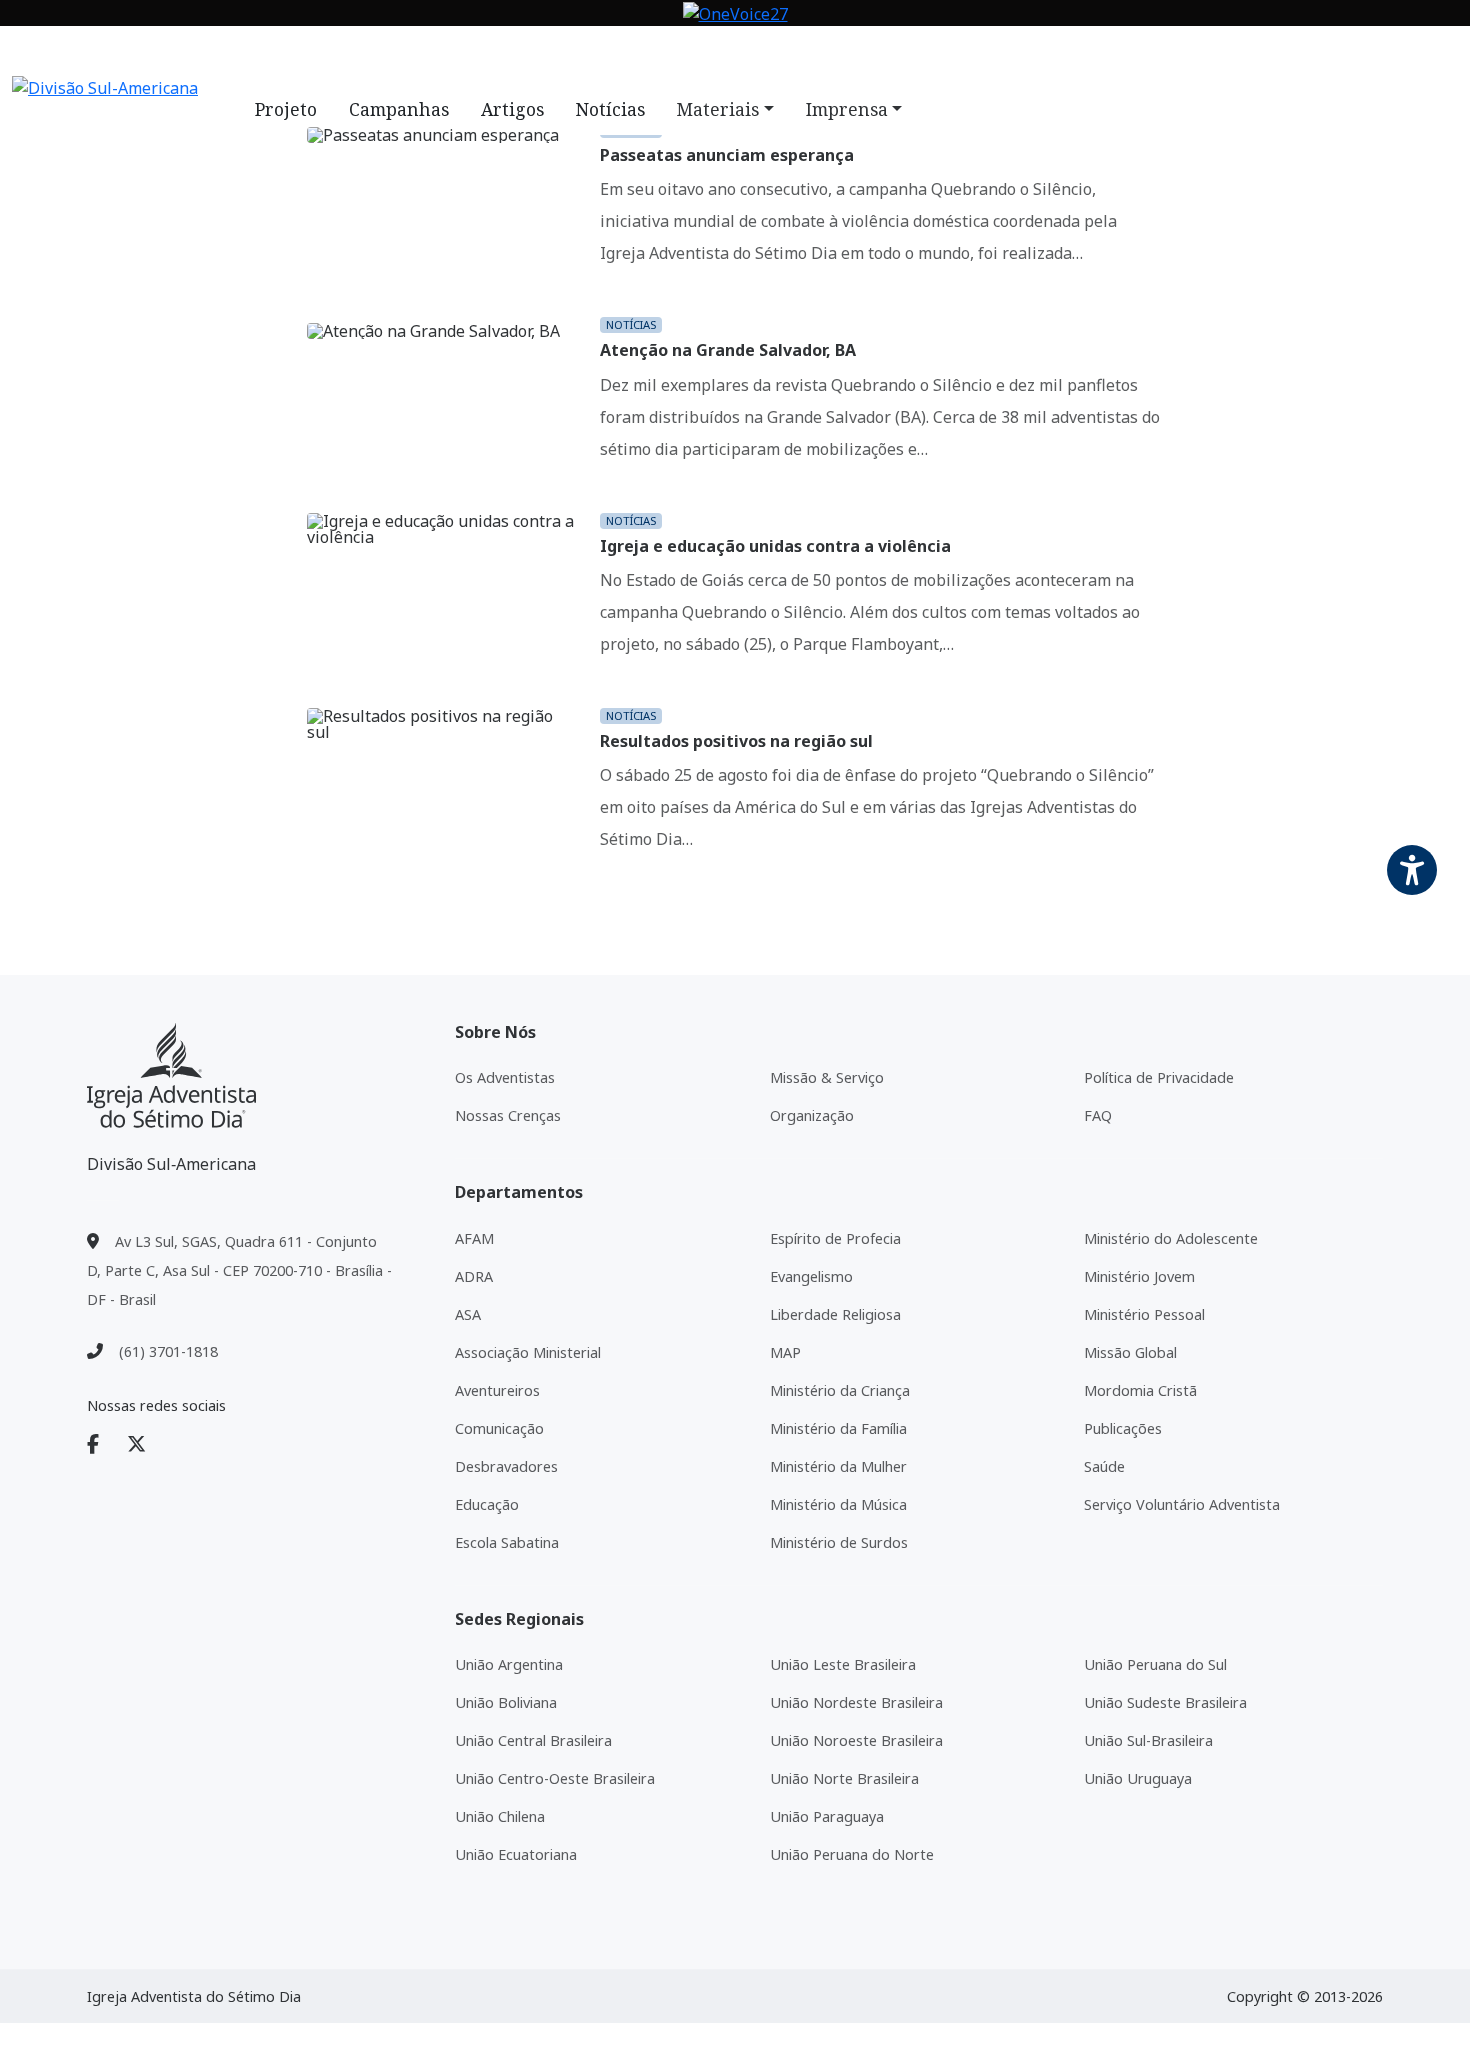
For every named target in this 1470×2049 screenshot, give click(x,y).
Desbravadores (506, 1466)
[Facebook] (105, 1445)
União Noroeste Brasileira (856, 1740)
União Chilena (500, 1816)
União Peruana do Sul (1155, 1664)
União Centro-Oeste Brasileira (555, 1778)
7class (751, 52)
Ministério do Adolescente (1171, 1238)
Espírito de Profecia (835, 1238)
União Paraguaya (827, 1816)
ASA (468, 1314)
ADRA (474, 1276)
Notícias (499, 52)
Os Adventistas (505, 1077)
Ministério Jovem (1139, 1276)
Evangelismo (811, 1276)
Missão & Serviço (827, 1077)
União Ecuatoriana (516, 1854)
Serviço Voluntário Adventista (1182, 1504)
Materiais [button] (718, 109)
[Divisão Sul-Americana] (171, 1075)
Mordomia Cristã (1140, 1390)
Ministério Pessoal (1144, 1314)
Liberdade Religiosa (835, 1314)
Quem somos (400, 52)
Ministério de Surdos (839, 1542)
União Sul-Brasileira (1148, 1740)
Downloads (663, 52)
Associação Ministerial (528, 1352)
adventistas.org (270, 52)
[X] (148, 1445)
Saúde (1104, 1466)
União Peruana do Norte (852, 1854)
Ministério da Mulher (838, 1466)
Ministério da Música (838, 1504)
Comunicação (499, 1428)
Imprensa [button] (847, 109)
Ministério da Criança (840, 1390)
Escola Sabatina (507, 1542)
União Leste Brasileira (843, 1664)
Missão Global (1130, 1352)
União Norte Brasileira (844, 1778)
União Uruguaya (1138, 1778)
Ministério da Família (838, 1428)
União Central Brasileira (533, 1740)
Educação (487, 1504)
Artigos (512, 109)
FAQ (806, 52)
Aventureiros (497, 1390)
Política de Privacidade (1159, 1077)
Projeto (286, 109)
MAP (785, 1352)
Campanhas (399, 109)
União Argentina (509, 1664)
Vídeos (575, 52)
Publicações (1123, 1428)
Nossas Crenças (508, 1115)
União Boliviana (506, 1702)
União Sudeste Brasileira (1165, 1702)
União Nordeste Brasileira (856, 1702)
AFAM (474, 1238)
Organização (812, 1115)
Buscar (882, 52)
